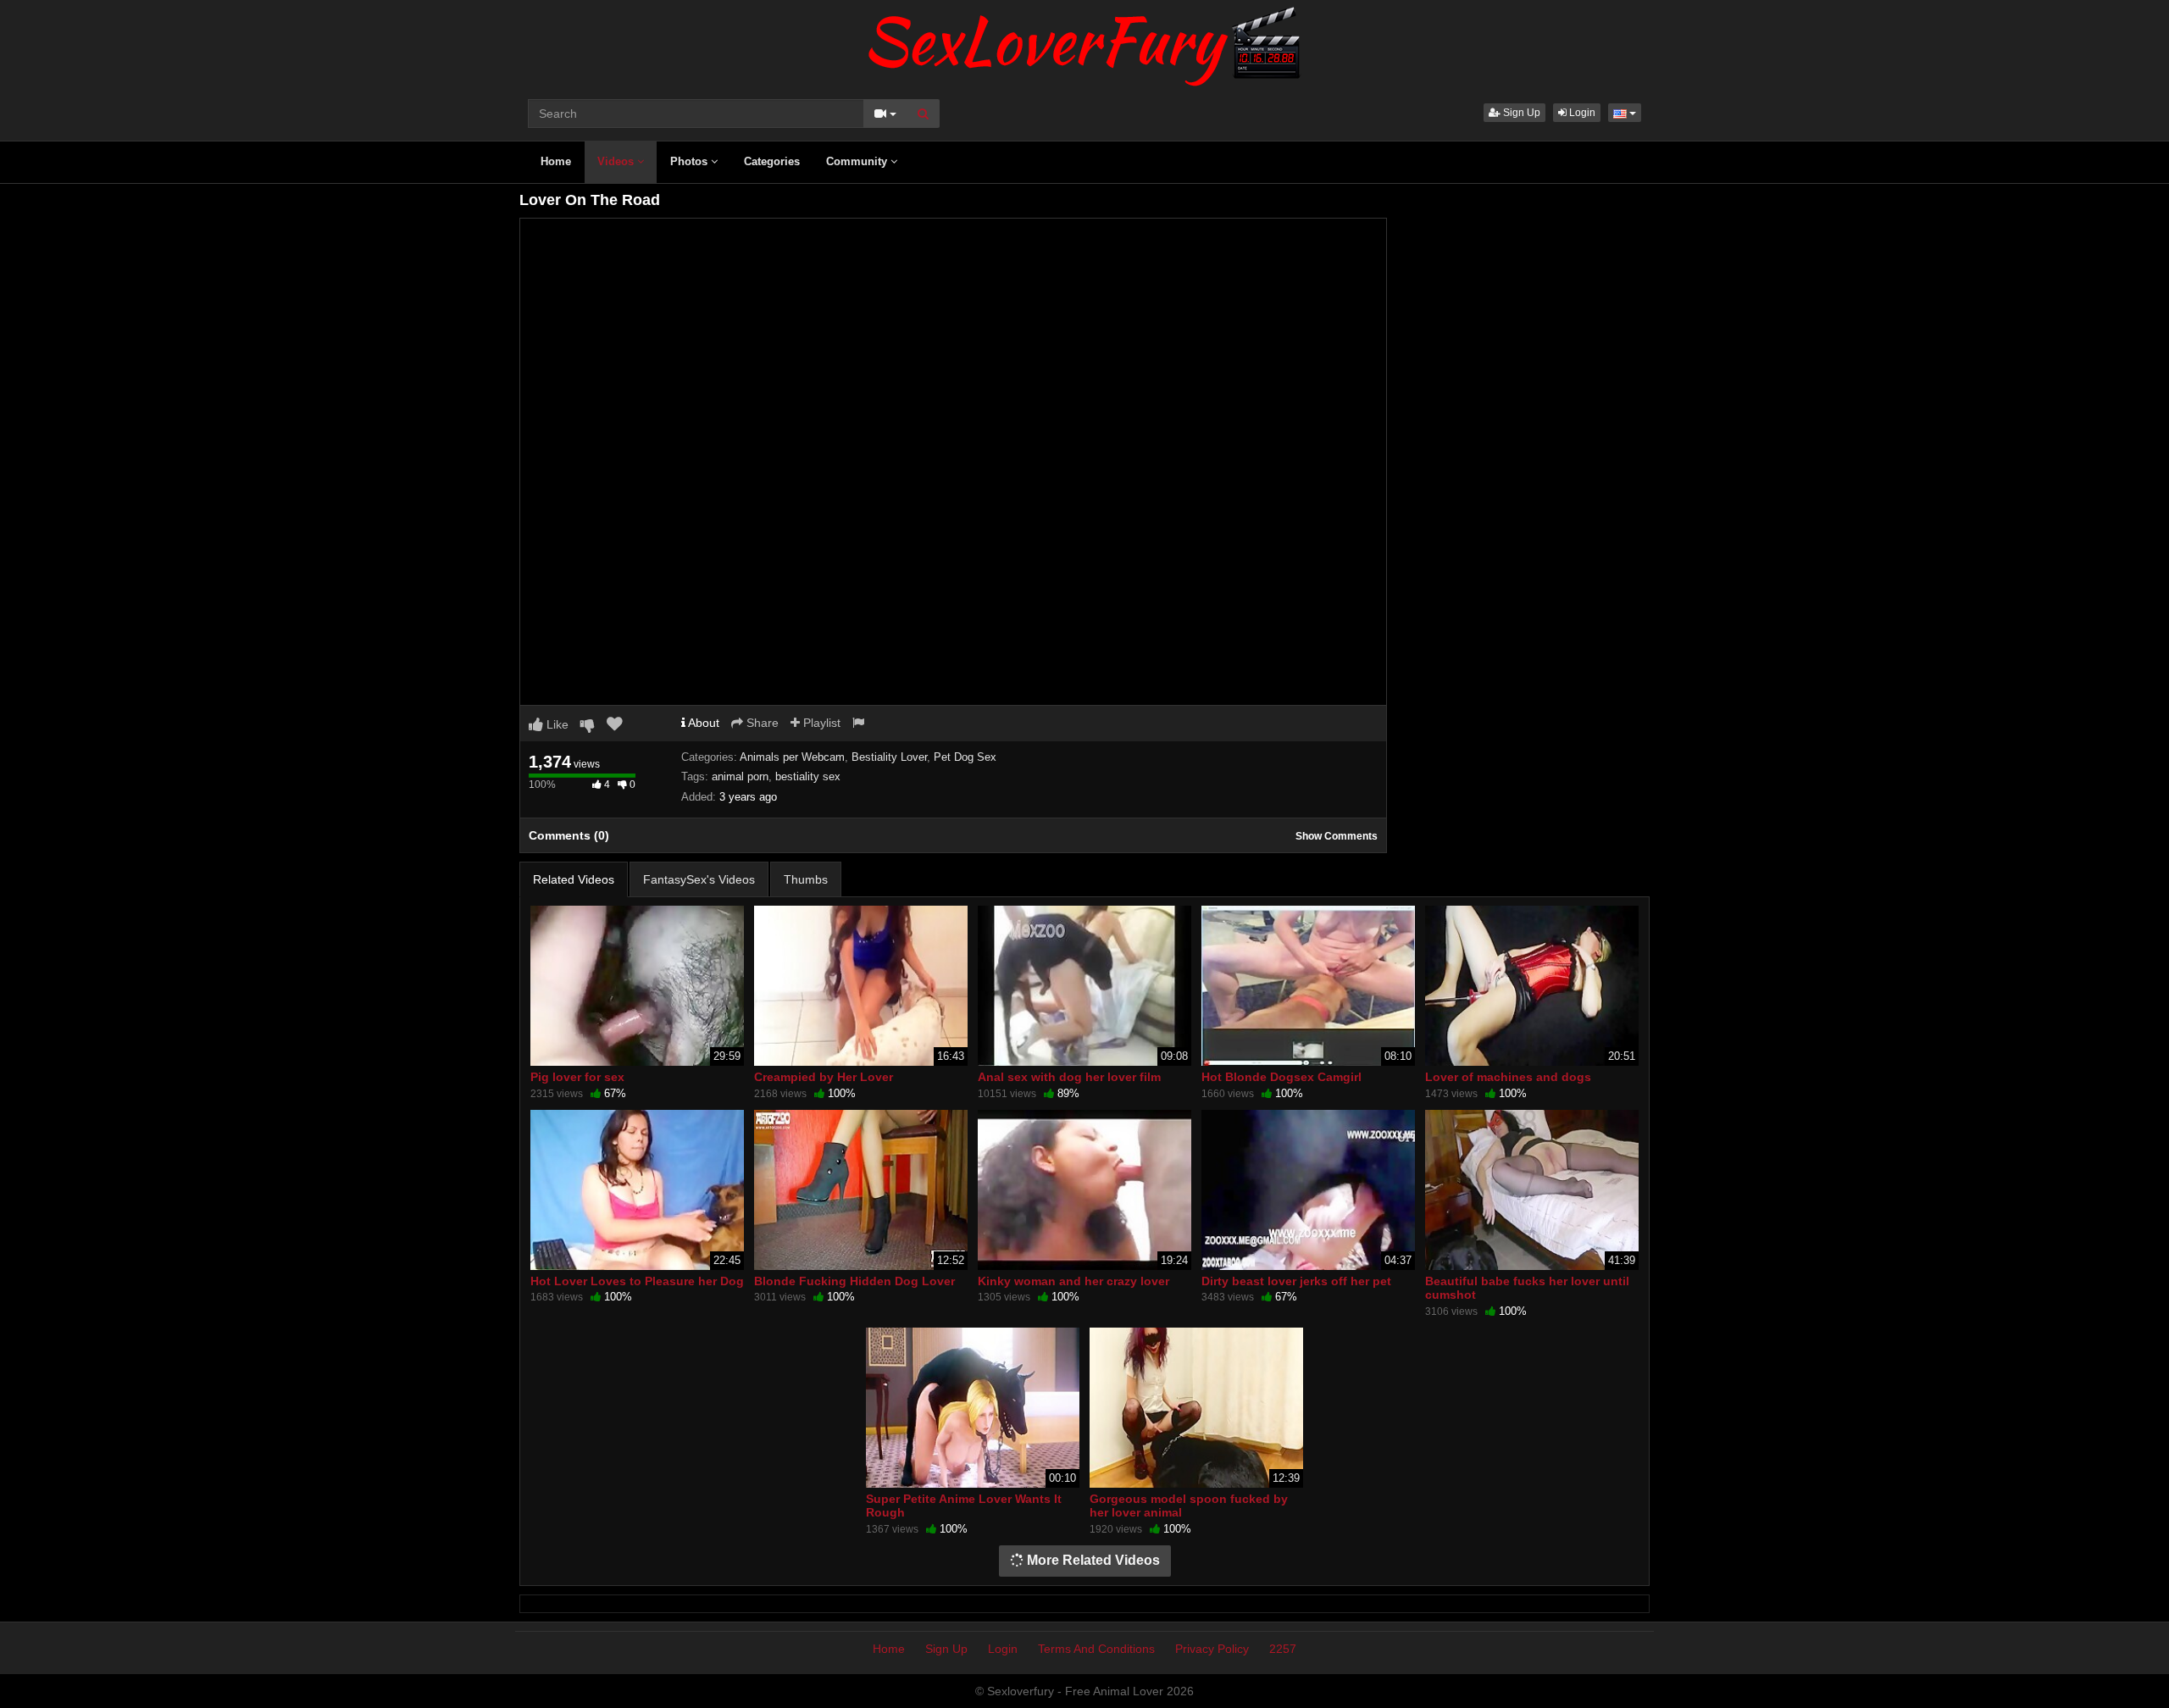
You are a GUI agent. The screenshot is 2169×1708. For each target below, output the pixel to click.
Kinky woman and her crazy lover (1073, 1281)
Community (858, 161)
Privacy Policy (1212, 1649)
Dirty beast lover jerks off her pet (1296, 1281)
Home (556, 161)
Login (1581, 113)
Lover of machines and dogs (1508, 1077)
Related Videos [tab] (574, 879)
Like (556, 724)
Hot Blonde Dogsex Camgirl (1281, 1077)
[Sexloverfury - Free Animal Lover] (1084, 42)
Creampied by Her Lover (824, 1077)
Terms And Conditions (1096, 1649)
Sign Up (1520, 113)
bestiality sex (808, 776)
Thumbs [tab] (806, 879)
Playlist (820, 723)
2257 (1283, 1649)
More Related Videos (1092, 1560)
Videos (617, 161)
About (702, 723)
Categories (772, 161)
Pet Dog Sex (965, 757)
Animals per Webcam (792, 757)
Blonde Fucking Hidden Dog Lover (854, 1281)
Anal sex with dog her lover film (1069, 1077)
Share (761, 723)
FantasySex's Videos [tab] (699, 879)
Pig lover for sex (577, 1077)
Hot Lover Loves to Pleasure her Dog (637, 1281)
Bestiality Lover (889, 757)
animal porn (740, 776)
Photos (691, 161)
